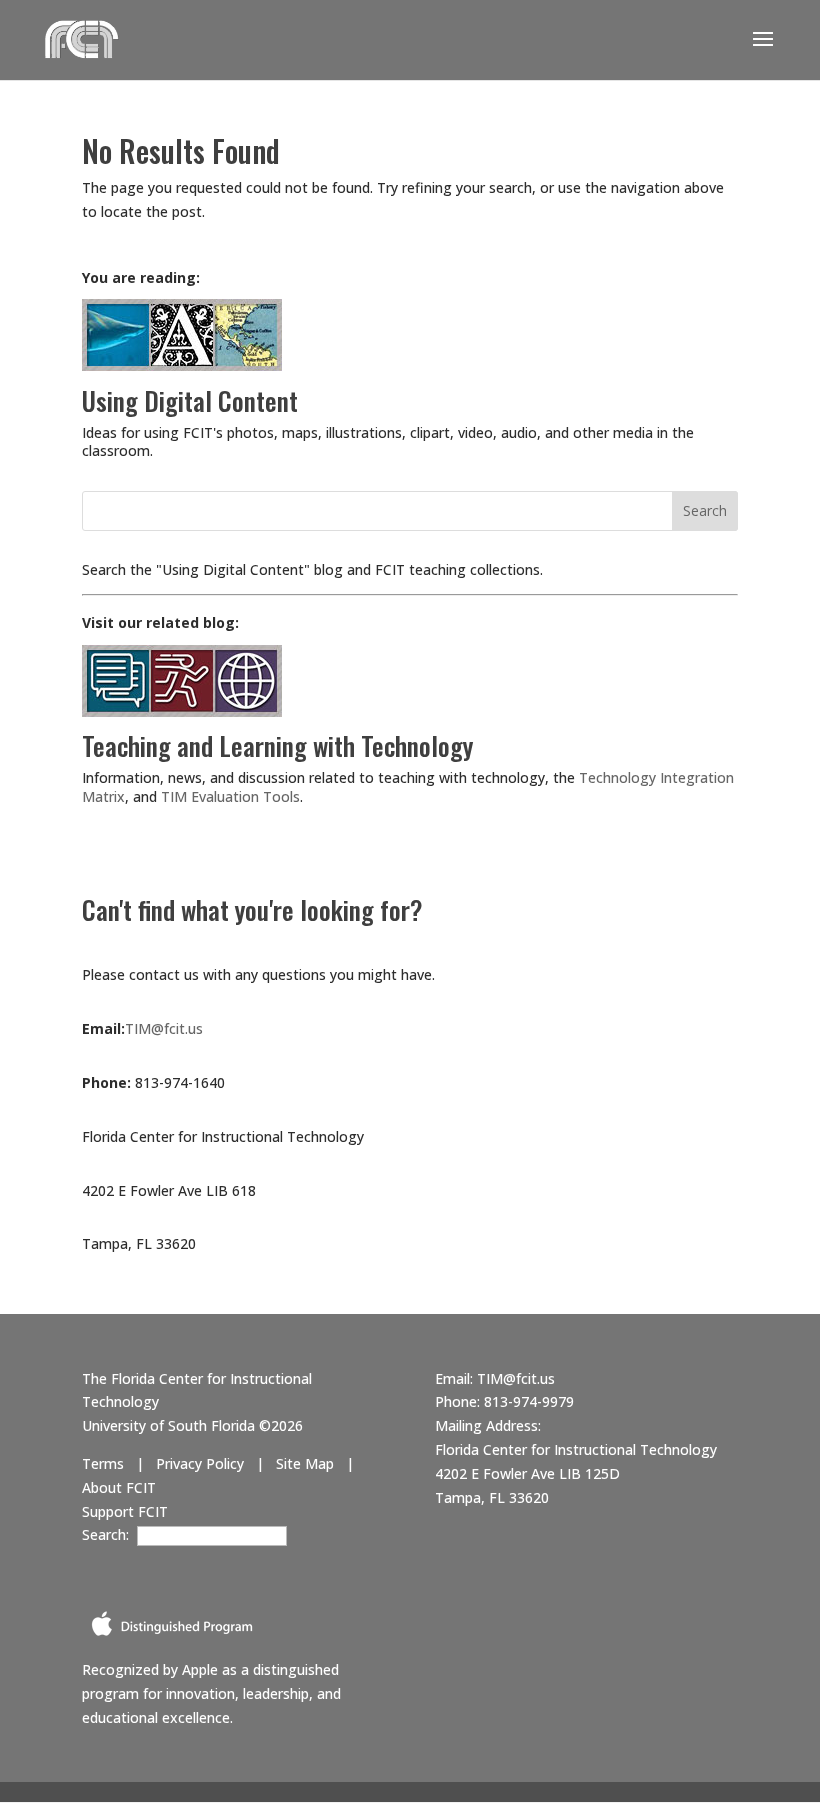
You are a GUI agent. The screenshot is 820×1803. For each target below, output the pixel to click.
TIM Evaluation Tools (230, 796)
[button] (763, 52)
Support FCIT (125, 1511)
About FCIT (119, 1487)
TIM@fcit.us (164, 1028)
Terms (103, 1463)
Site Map (305, 1463)
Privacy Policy (200, 1463)
